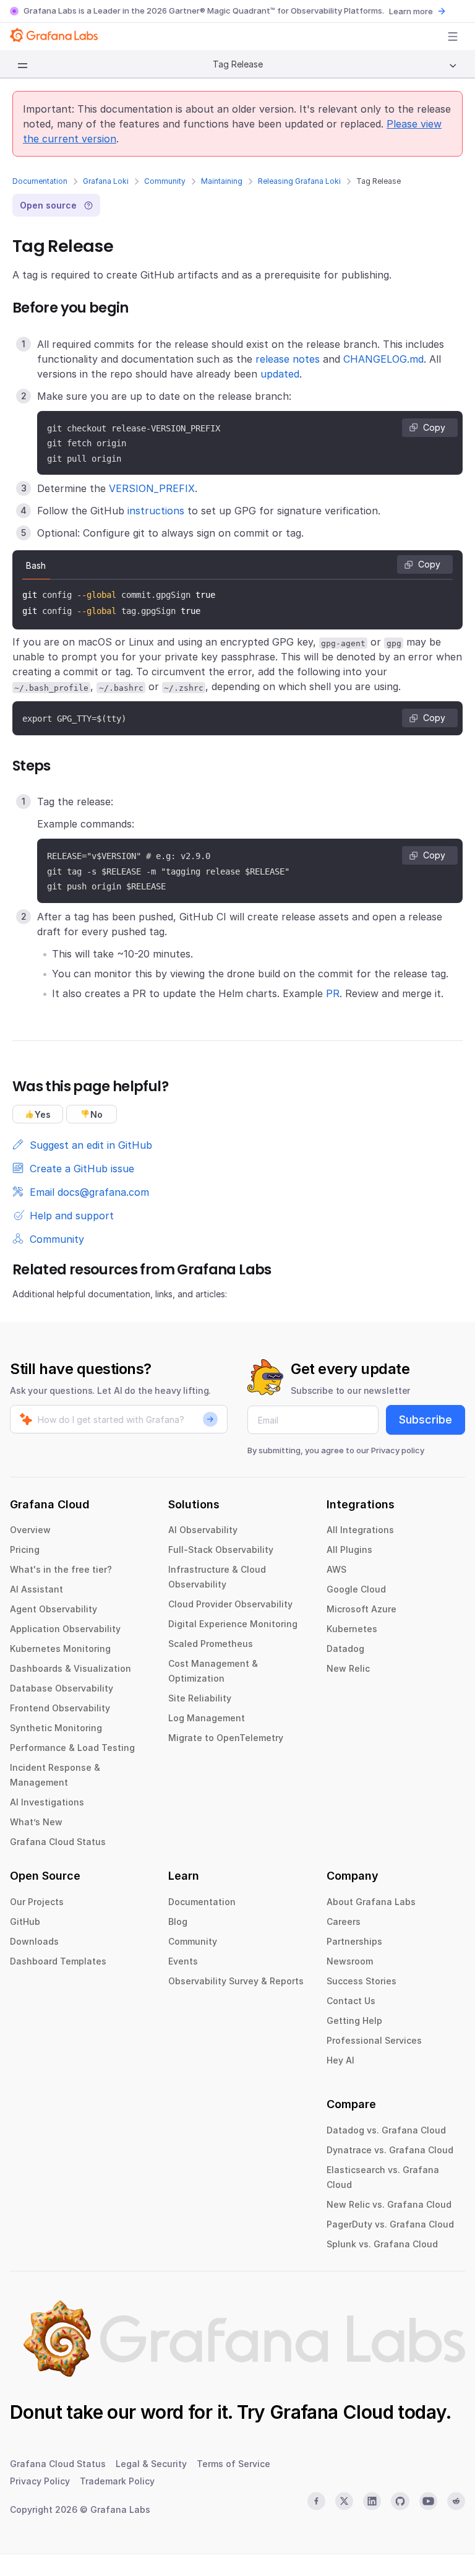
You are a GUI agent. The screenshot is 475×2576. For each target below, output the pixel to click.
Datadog (345, 1649)
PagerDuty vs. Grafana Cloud (390, 2224)
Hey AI (340, 2060)
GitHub (25, 1921)
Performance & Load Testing (72, 1748)
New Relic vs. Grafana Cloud (389, 2204)
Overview (30, 1530)
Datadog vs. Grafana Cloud (386, 2130)
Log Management (207, 1718)
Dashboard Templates (58, 1961)
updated (280, 374)
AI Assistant (36, 1589)
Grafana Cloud (332, 2412)
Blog (178, 1921)
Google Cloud (356, 1589)
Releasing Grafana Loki (299, 181)
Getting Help (354, 2021)
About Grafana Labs (371, 1902)
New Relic (348, 1668)
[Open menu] (453, 37)
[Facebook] (316, 2501)
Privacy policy (398, 1450)
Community (165, 181)
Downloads (34, 1941)
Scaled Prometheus (211, 1644)
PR (333, 993)
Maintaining (222, 181)
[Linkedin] (372, 2501)
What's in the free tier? (61, 1569)
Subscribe (426, 1420)
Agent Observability (53, 1609)
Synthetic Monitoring (56, 1728)
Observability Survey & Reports (236, 1981)
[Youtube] (428, 2501)
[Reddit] (456, 2501)
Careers (344, 1921)
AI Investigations (47, 1802)
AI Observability (203, 1530)
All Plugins (349, 1549)
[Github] (400, 2501)
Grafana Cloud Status (58, 1842)
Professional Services (374, 2040)
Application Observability (65, 1629)
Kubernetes (352, 1629)
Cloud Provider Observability (230, 1604)
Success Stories (362, 1981)
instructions (156, 511)
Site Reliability (200, 1698)
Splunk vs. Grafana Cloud (382, 2244)
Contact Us (351, 2001)
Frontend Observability (60, 1708)
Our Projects (37, 1902)
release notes (288, 359)
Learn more (411, 11)
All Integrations (360, 1530)
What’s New (36, 1822)
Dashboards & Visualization (71, 1668)
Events (183, 1961)
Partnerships (354, 1941)
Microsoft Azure (362, 1609)
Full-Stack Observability (221, 1549)
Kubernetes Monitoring (60, 1649)
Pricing (25, 1549)
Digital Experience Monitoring (233, 1624)
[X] (344, 2501)
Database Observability (62, 1688)
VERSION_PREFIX (152, 488)
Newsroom (350, 1961)
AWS (336, 1569)
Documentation (40, 181)
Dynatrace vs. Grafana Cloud (390, 2150)
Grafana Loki (106, 181)
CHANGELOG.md (383, 359)
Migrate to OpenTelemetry (226, 1738)
